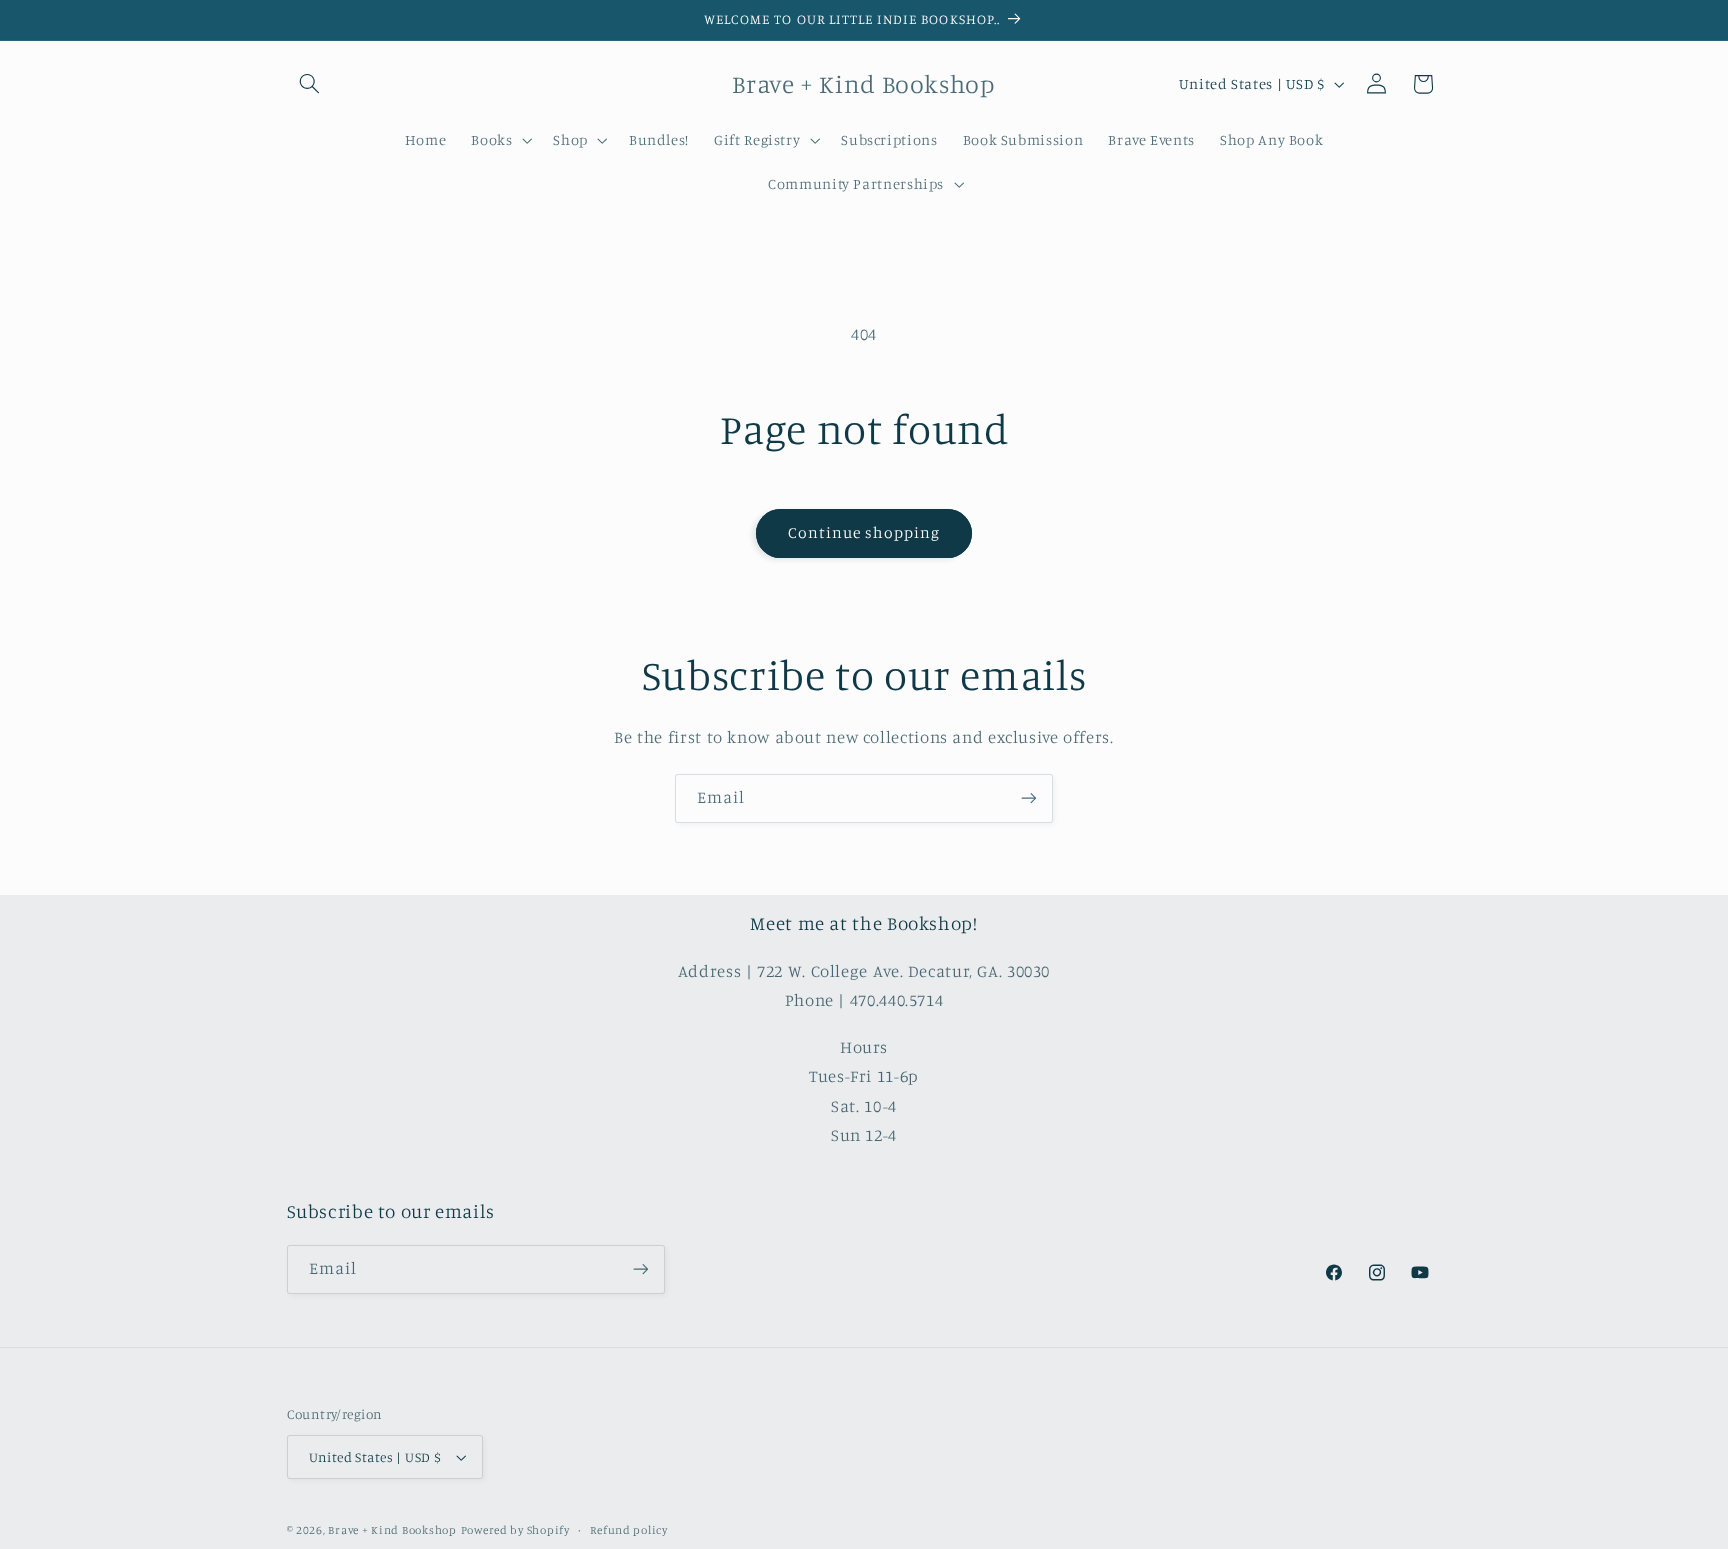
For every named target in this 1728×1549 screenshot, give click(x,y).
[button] (310, 84)
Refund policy (629, 1530)
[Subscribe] (1029, 798)
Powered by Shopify (515, 1530)
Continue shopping (864, 532)
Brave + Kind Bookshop (392, 1530)
